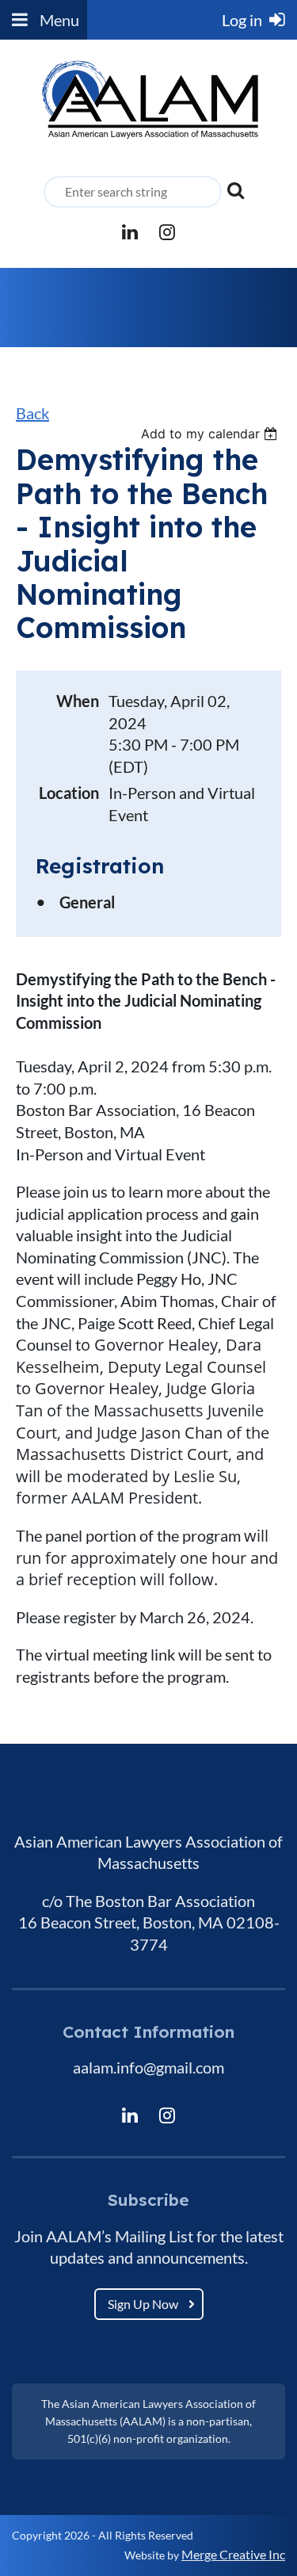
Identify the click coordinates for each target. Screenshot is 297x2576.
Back (32, 413)
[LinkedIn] (130, 232)
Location (69, 793)
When (78, 701)
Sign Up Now (143, 2304)
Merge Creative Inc (233, 2554)
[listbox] (211, 434)
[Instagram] (168, 232)
